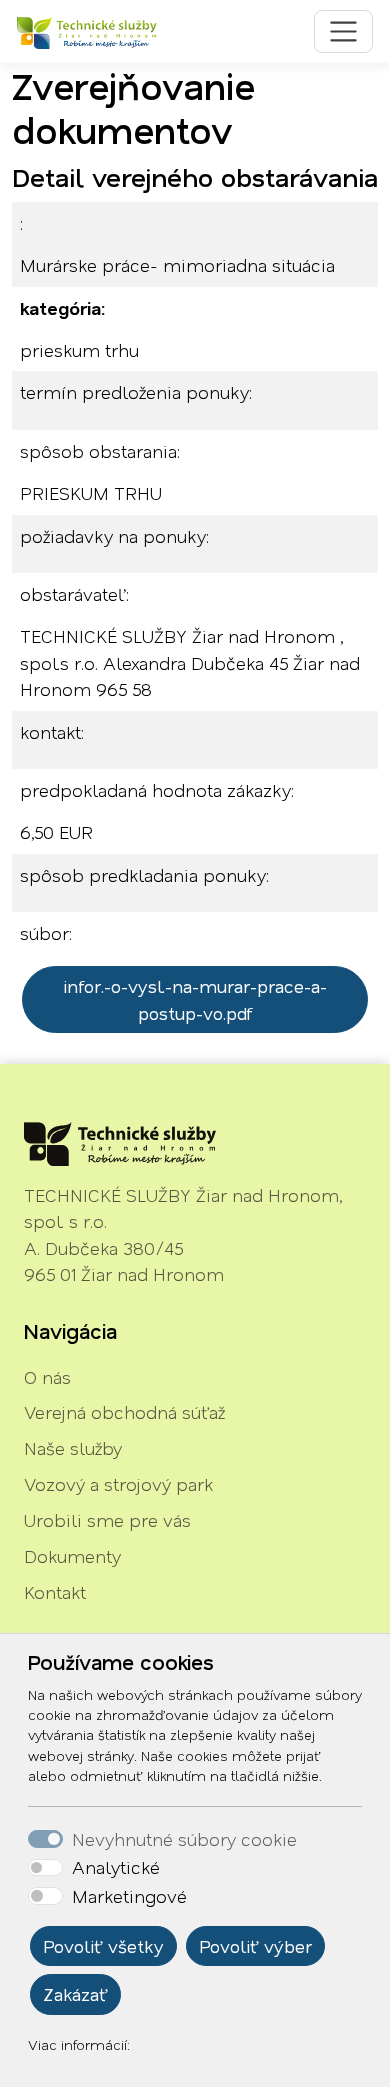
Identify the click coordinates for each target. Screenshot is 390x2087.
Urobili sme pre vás (107, 1520)
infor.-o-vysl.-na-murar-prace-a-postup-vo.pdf (195, 999)
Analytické (116, 1867)
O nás (47, 1377)
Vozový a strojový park (118, 1484)
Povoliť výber (255, 1946)
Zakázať (75, 1994)
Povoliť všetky (103, 1946)
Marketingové (129, 1896)
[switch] (45, 1868)
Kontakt (55, 1592)
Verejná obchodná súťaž (124, 1412)
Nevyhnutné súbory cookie (184, 1839)
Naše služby (73, 1448)
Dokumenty (72, 1556)
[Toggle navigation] (343, 31)
